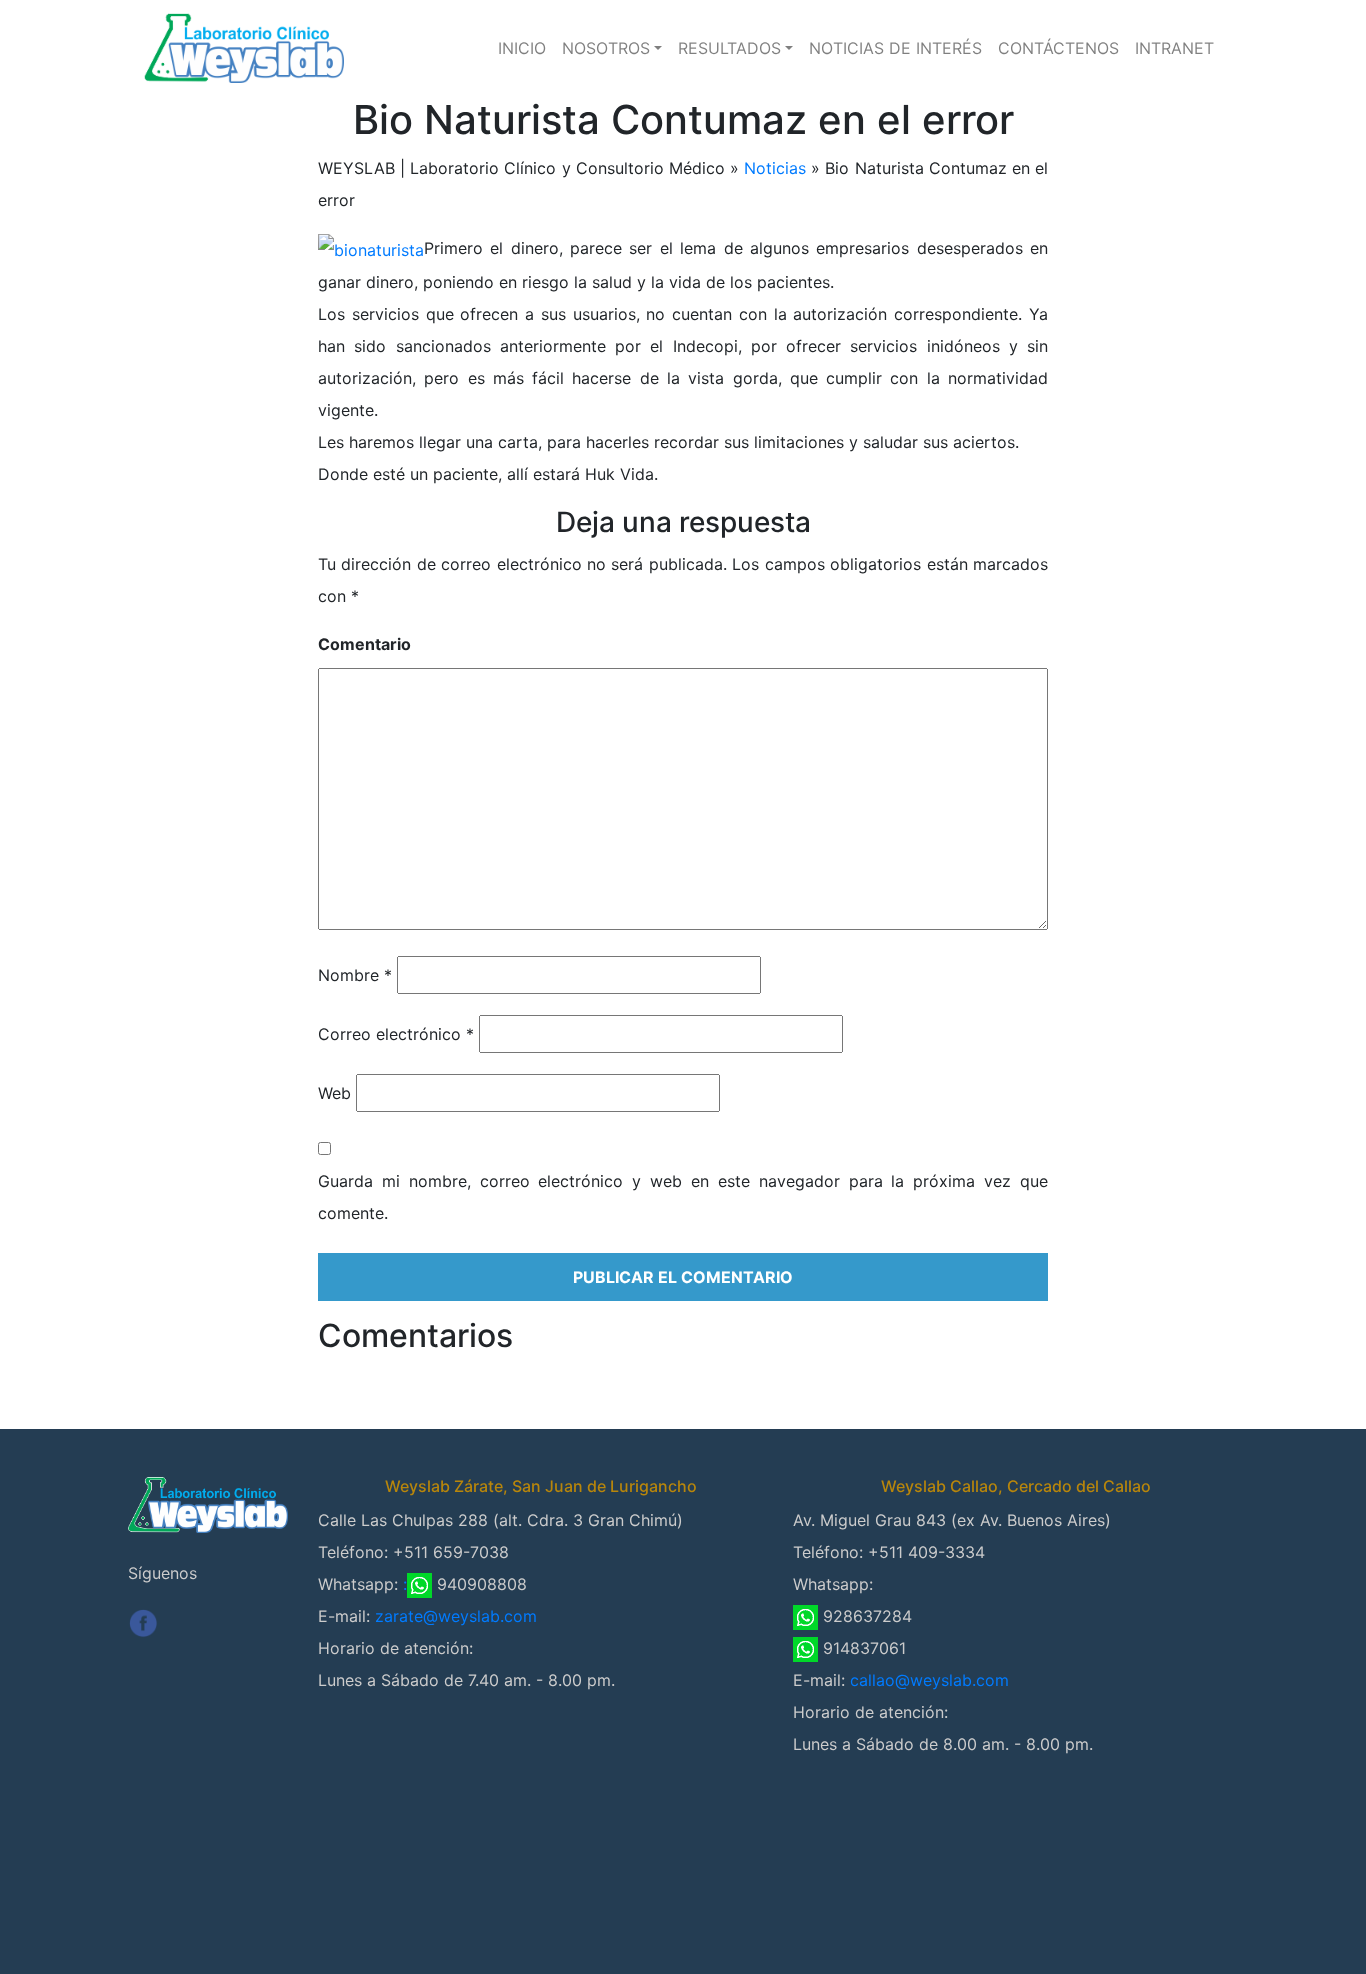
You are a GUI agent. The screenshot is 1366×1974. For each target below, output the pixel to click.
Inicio (522, 48)
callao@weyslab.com (929, 1680)
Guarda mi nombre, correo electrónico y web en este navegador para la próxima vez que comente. (683, 1197)
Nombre (355, 975)
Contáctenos (1058, 48)
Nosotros (606, 48)
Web (334, 1093)
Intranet (1174, 48)
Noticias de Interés (895, 48)
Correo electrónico (396, 1034)
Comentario (364, 644)
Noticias (775, 168)
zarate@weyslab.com (456, 1616)
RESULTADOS (729, 48)
